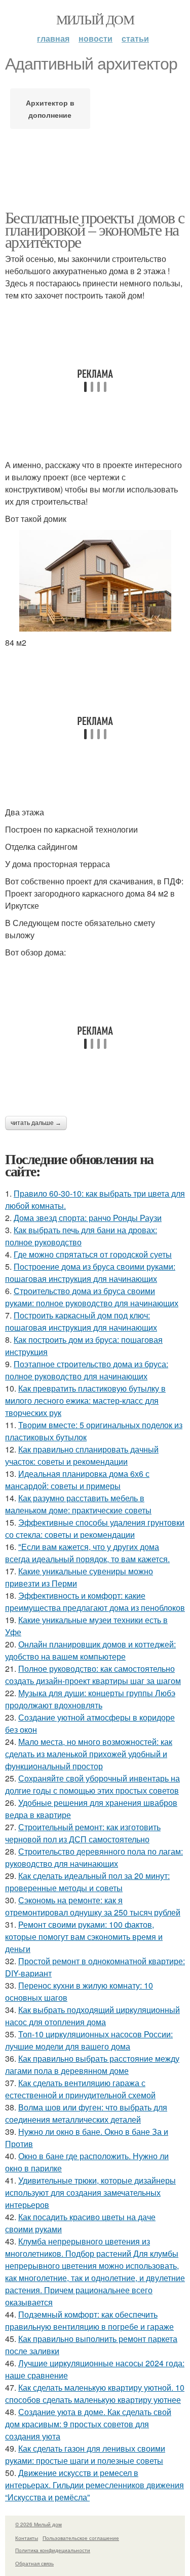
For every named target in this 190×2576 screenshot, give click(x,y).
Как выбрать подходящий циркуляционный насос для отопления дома (92, 2016)
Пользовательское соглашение (81, 2538)
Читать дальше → (36, 1123)
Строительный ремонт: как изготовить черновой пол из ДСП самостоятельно (83, 1833)
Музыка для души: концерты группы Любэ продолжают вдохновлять (90, 1699)
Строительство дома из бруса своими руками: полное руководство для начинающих (92, 1297)
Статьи (135, 38)
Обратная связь (34, 2563)
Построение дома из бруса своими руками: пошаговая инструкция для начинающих (90, 1273)
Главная (53, 38)
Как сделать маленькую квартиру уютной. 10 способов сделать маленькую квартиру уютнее (95, 2393)
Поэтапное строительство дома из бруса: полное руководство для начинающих (87, 1370)
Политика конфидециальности (53, 2550)
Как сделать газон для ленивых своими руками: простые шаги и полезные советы (85, 2454)
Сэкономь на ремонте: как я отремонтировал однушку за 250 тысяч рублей (93, 1906)
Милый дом (95, 19)
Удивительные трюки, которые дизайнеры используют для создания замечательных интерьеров (90, 2192)
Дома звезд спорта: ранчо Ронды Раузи (88, 1218)
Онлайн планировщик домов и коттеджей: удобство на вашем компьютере (90, 1650)
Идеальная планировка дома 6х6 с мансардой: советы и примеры (77, 1480)
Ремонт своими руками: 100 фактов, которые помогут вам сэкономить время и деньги (84, 1937)
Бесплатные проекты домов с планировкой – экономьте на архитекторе (94, 229)
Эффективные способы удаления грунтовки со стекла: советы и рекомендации (95, 1528)
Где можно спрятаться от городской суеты (93, 1254)
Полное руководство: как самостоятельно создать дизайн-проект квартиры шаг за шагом (93, 1675)
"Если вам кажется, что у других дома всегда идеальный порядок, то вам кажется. (87, 1553)
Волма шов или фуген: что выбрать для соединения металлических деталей (86, 2113)
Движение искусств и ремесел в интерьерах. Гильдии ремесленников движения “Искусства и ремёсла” (94, 2485)
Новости (96, 38)
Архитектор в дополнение (50, 109)
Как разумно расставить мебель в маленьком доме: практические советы (78, 1504)
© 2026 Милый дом (39, 2524)
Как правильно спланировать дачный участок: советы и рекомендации (82, 1455)
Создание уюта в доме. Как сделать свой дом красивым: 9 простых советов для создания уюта (88, 2424)
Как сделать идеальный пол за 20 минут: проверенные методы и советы (87, 1882)
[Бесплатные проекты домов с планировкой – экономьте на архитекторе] (95, 581)
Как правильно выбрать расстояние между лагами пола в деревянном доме (92, 2065)
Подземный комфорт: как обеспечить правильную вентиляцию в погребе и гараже (89, 2320)
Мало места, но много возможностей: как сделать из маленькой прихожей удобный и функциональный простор (89, 1754)
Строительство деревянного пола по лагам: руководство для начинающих (94, 1857)
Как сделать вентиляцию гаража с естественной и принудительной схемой (80, 2089)
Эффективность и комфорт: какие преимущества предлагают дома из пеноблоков (95, 1601)
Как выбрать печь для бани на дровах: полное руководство (81, 1236)
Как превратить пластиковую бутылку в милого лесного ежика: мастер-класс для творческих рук (85, 1400)
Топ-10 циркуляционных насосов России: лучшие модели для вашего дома (89, 2040)
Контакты (27, 2538)
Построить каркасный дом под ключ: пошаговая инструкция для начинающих (81, 1321)
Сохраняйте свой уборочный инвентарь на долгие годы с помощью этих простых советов (92, 1784)
